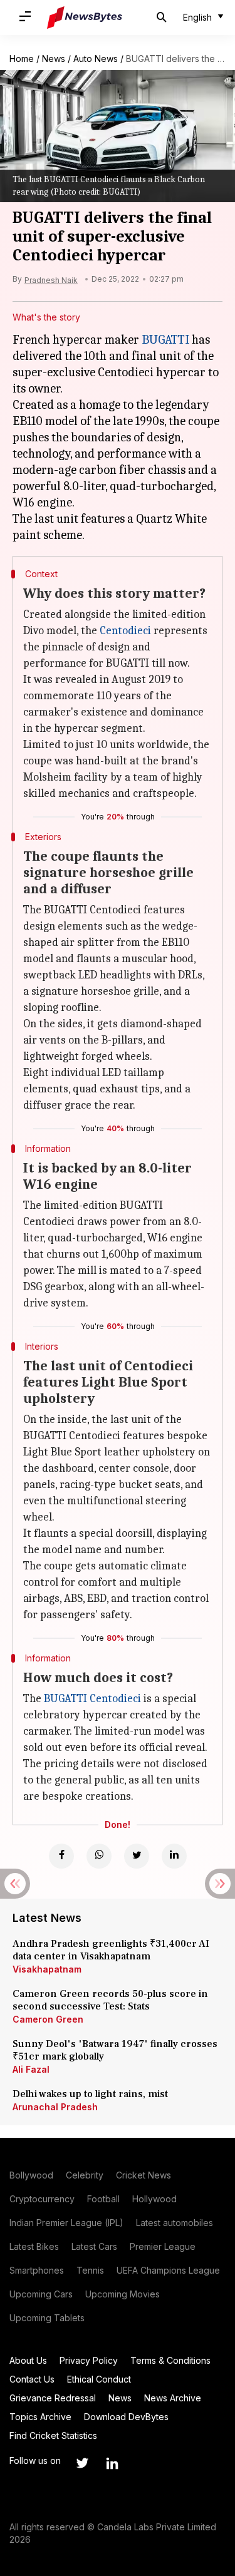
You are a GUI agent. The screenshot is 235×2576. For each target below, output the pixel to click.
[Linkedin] (174, 1856)
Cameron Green (48, 2019)
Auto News (96, 59)
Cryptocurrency (42, 2199)
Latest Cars (94, 2246)
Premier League (163, 2246)
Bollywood (31, 2175)
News (54, 59)
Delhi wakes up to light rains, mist (90, 2094)
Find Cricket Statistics (53, 2435)
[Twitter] (137, 1856)
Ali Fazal (31, 2069)
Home (22, 59)
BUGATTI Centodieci (92, 1699)
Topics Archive (40, 2417)
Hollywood (154, 2199)
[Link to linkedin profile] (112, 2463)
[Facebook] (61, 1856)
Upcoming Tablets (47, 2318)
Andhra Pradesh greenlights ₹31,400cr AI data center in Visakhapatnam (111, 1950)
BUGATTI (165, 340)
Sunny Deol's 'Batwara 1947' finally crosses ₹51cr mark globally (115, 2050)
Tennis (90, 2270)
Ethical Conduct (99, 2379)
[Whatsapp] (99, 1856)
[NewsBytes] (85, 18)
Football (103, 2199)
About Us (28, 2360)
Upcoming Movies (123, 2294)
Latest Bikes (34, 2246)
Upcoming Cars (41, 2294)
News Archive (173, 2398)
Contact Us (32, 2379)
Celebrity (85, 2175)
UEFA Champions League (168, 2270)
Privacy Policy (89, 2360)
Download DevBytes (126, 2417)
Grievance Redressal (53, 2398)
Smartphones (37, 2270)
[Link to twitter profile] (82, 2463)
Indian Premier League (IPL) (66, 2223)
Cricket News (144, 2175)
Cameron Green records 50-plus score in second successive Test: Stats (110, 2000)
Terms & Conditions (170, 2360)
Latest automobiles (175, 2223)
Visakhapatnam (47, 1969)
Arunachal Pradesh (55, 2107)
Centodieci (125, 631)
